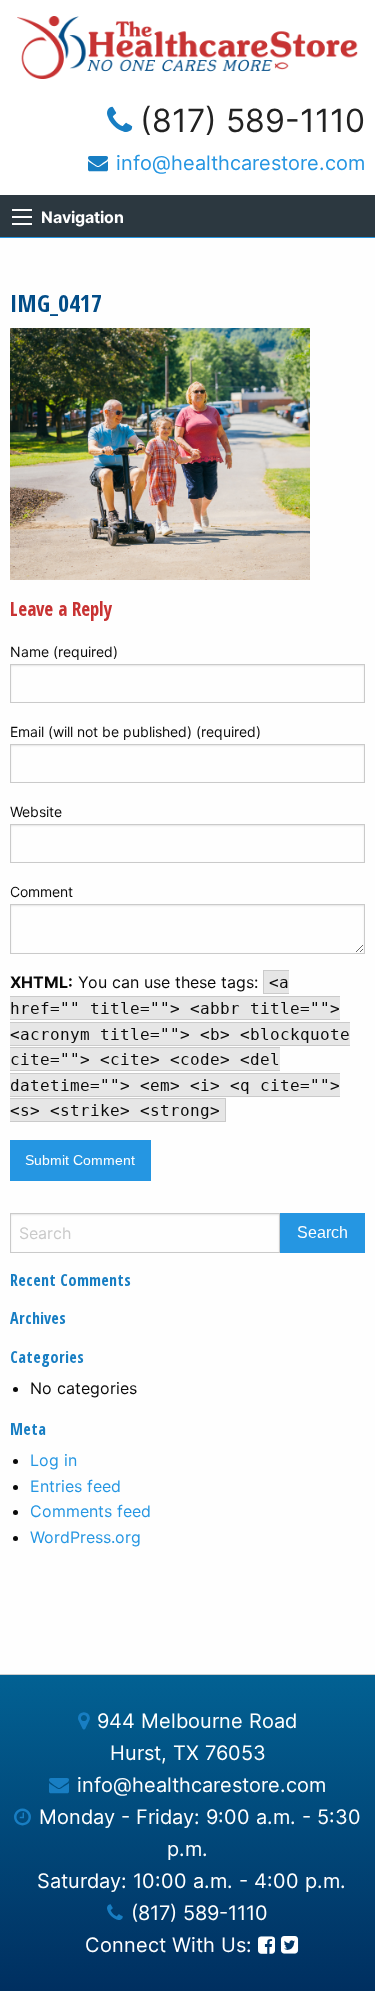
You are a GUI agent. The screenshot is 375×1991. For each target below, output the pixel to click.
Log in (53, 1460)
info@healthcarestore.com (240, 163)
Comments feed (90, 1511)
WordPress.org (85, 1537)
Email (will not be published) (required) (135, 731)
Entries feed (75, 1486)
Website (36, 811)
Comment (41, 891)
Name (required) (64, 651)
